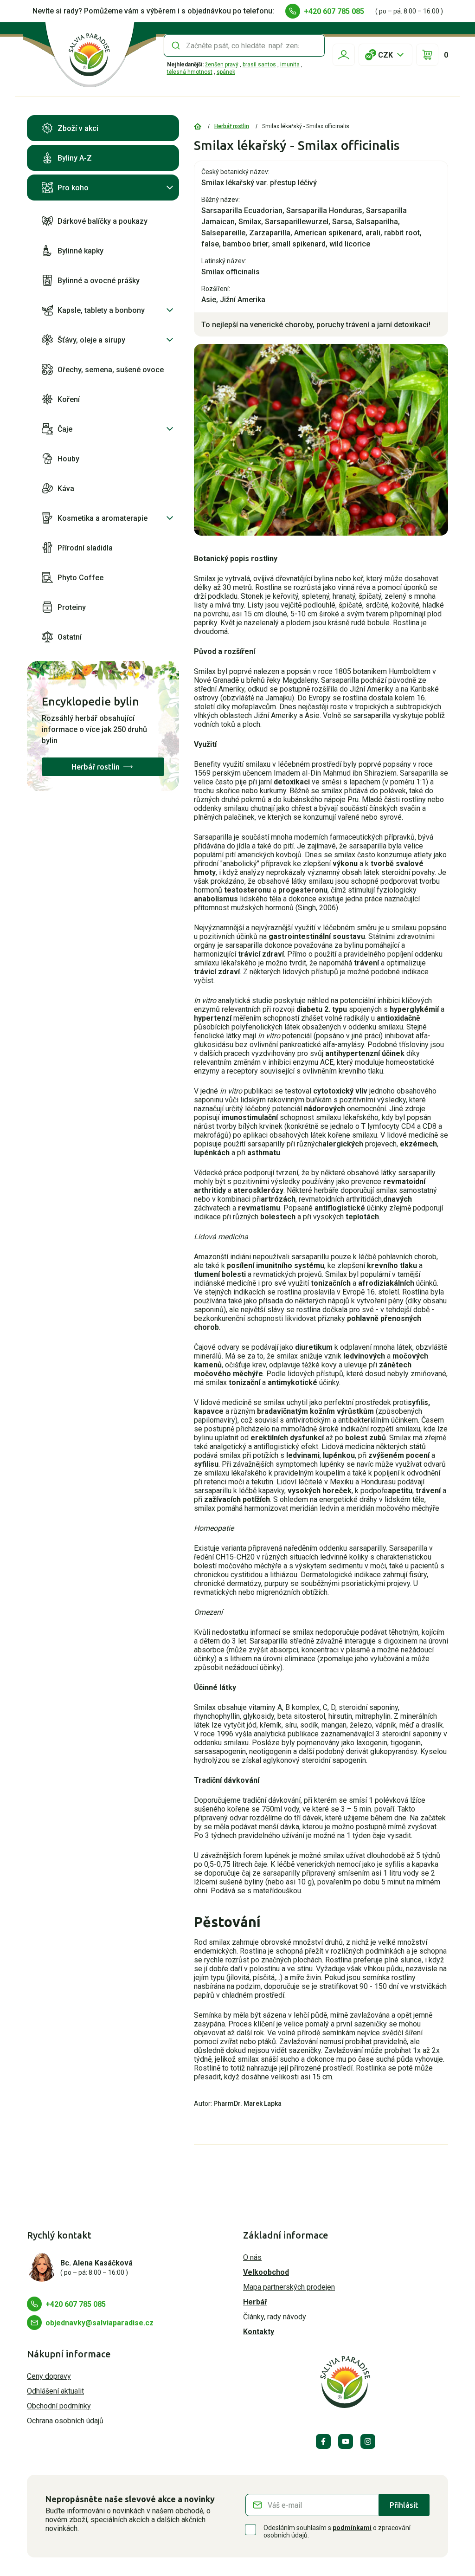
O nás (252, 2257)
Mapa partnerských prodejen (289, 2287)
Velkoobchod (266, 2272)
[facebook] (323, 2441)
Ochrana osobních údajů (65, 2421)
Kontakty (259, 2332)
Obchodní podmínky (59, 2406)
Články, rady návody (275, 2317)
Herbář (255, 2302)
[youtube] (346, 2441)
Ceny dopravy (49, 2376)
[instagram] (368, 2441)
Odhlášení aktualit (55, 2391)
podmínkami (352, 2528)
